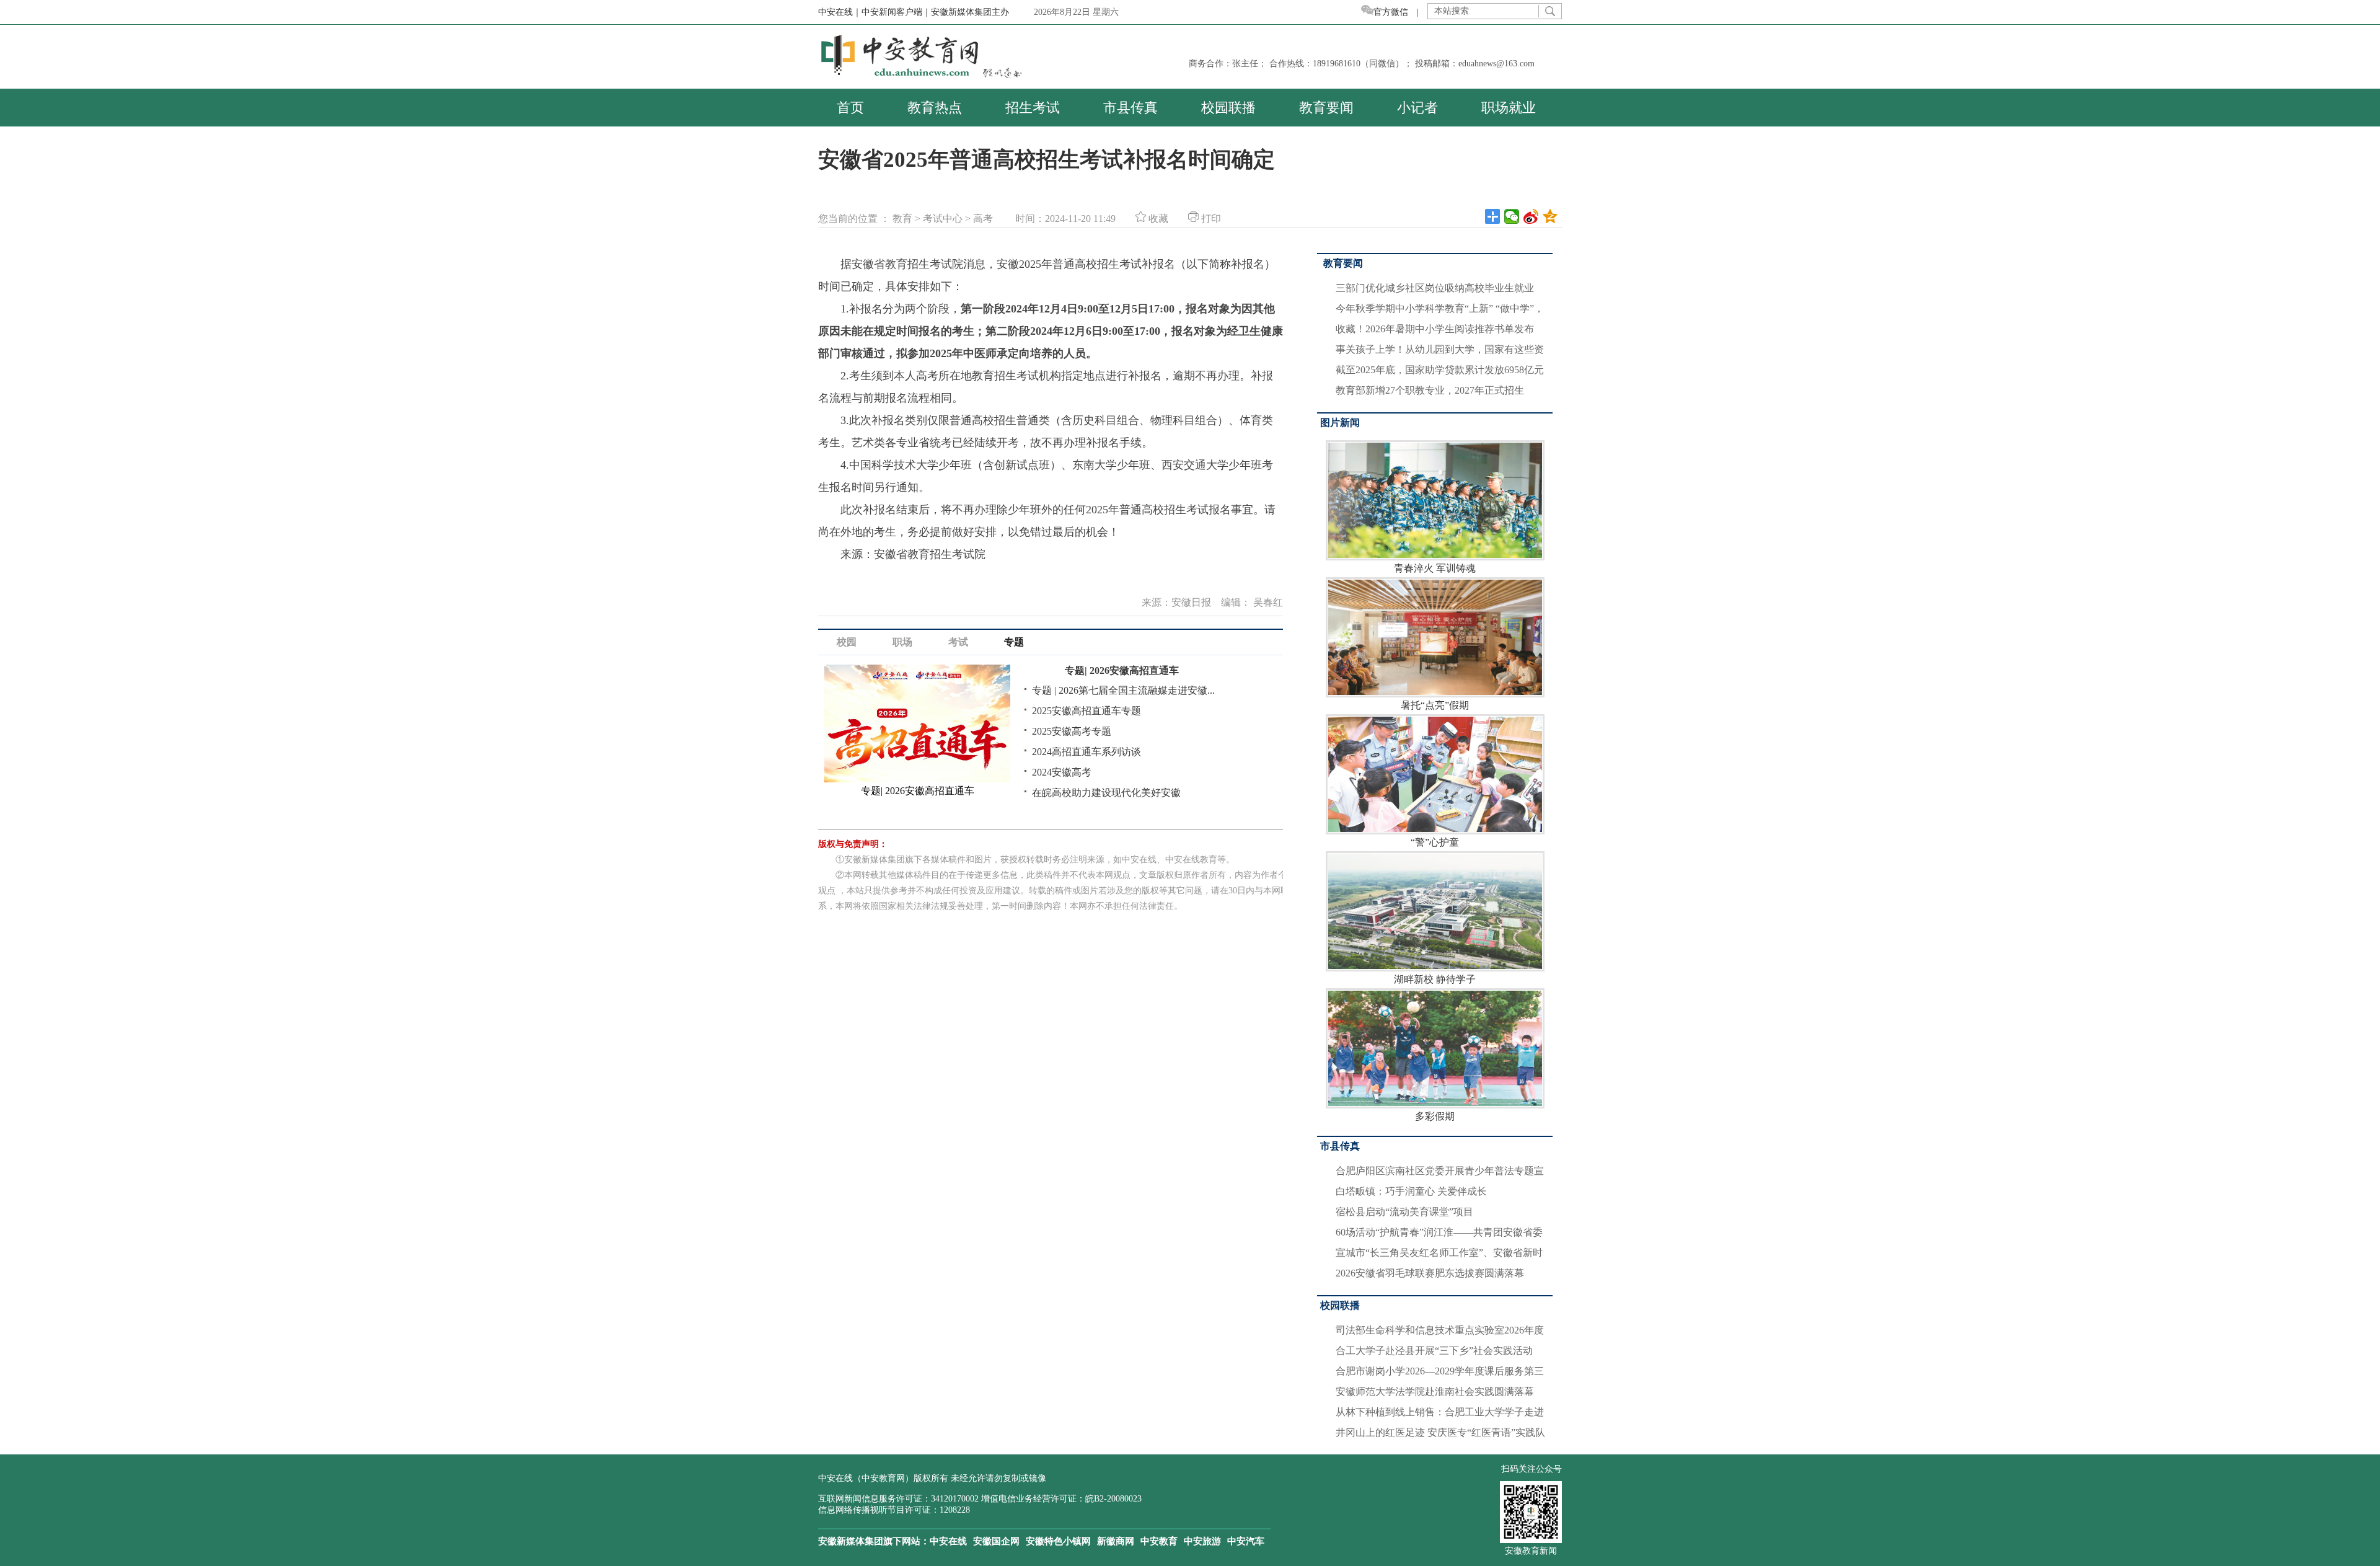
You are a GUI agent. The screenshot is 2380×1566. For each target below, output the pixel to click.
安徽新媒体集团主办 (970, 12)
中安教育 (1159, 1541)
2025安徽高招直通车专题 (1086, 711)
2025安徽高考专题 (1072, 731)
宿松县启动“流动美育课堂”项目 (1404, 1212)
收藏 (1157, 219)
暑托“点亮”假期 (1435, 705)
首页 (850, 108)
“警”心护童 (1435, 842)
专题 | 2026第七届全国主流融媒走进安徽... (1123, 690)
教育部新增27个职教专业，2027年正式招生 (1430, 390)
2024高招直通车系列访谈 (1086, 752)
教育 (902, 219)
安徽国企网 (996, 1541)
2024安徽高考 (1062, 772)
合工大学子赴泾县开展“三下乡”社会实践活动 (1434, 1351)
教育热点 (935, 108)
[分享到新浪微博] (1531, 216)
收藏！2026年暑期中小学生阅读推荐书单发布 (1435, 329)
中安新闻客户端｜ (896, 12)
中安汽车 (1246, 1541)
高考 (983, 219)
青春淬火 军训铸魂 (1435, 568)
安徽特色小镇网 (1058, 1541)
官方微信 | (1400, 12)
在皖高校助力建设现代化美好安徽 (1106, 793)
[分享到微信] (1512, 216)
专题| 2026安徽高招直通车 (1122, 670)
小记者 (1417, 108)
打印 (1210, 219)
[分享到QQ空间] (1550, 216)
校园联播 (1228, 108)
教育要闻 (1326, 108)
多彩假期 (1435, 1116)
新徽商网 (1116, 1541)
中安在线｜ (840, 12)
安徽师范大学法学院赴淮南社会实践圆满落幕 (1435, 1391)
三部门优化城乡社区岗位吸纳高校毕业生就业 (1435, 288)
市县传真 (1130, 108)
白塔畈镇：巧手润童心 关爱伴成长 (1411, 1191)
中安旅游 (1202, 1541)
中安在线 (948, 1541)
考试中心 (943, 219)
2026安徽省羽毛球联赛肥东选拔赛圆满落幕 (1430, 1273)
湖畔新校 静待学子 (1435, 979)
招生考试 (1033, 108)
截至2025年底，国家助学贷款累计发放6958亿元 (1440, 370)
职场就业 (1509, 108)
